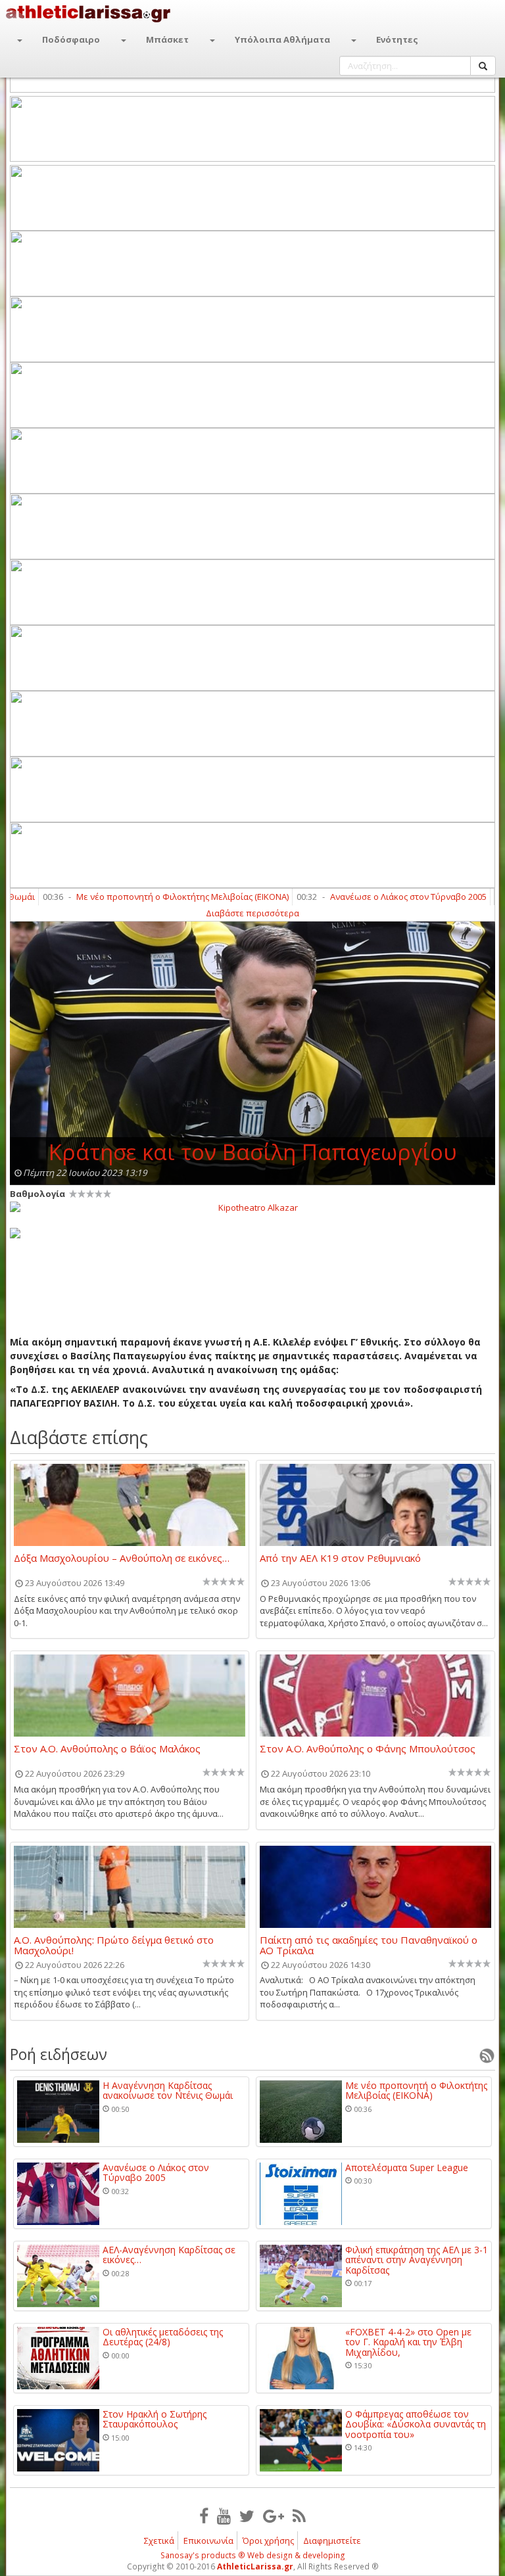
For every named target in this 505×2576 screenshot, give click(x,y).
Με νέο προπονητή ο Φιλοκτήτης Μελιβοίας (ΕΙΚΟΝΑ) (147, 897)
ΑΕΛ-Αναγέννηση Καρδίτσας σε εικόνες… (169, 2255)
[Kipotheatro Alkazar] (252, 1207)
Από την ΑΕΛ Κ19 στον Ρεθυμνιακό (340, 1558)
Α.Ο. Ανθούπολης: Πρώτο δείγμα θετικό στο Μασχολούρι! (114, 1945)
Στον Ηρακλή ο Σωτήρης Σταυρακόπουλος (155, 2419)
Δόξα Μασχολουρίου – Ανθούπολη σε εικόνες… (122, 1558)
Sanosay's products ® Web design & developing (253, 2555)
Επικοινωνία (208, 2541)
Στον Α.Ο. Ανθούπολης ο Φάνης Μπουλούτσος (368, 1749)
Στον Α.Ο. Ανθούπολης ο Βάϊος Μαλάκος (107, 1749)
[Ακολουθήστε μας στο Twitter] (247, 2516)
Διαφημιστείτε (332, 2541)
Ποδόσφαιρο (71, 39)
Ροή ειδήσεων (59, 2054)
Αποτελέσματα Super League (407, 2167)
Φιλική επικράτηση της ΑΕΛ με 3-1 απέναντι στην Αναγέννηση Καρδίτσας (417, 2260)
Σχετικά (159, 2541)
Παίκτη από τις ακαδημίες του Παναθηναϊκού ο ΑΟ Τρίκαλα (369, 1945)
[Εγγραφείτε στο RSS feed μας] (299, 2516)
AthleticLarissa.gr (255, 2566)
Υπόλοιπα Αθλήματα (282, 39)
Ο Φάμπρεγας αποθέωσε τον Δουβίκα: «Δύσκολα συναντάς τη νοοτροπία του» (416, 2424)
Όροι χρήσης (268, 2541)
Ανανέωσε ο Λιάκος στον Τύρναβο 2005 (373, 897)
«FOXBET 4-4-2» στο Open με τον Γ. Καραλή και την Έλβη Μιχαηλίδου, (408, 2342)
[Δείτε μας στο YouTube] (224, 2516)
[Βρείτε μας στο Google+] (274, 2516)
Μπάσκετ (167, 39)
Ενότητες (397, 39)
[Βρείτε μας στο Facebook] (204, 2516)
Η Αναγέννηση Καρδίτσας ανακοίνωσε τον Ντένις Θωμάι (168, 2091)
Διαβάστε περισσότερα (252, 913)
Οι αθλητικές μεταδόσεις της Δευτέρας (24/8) (163, 2337)
